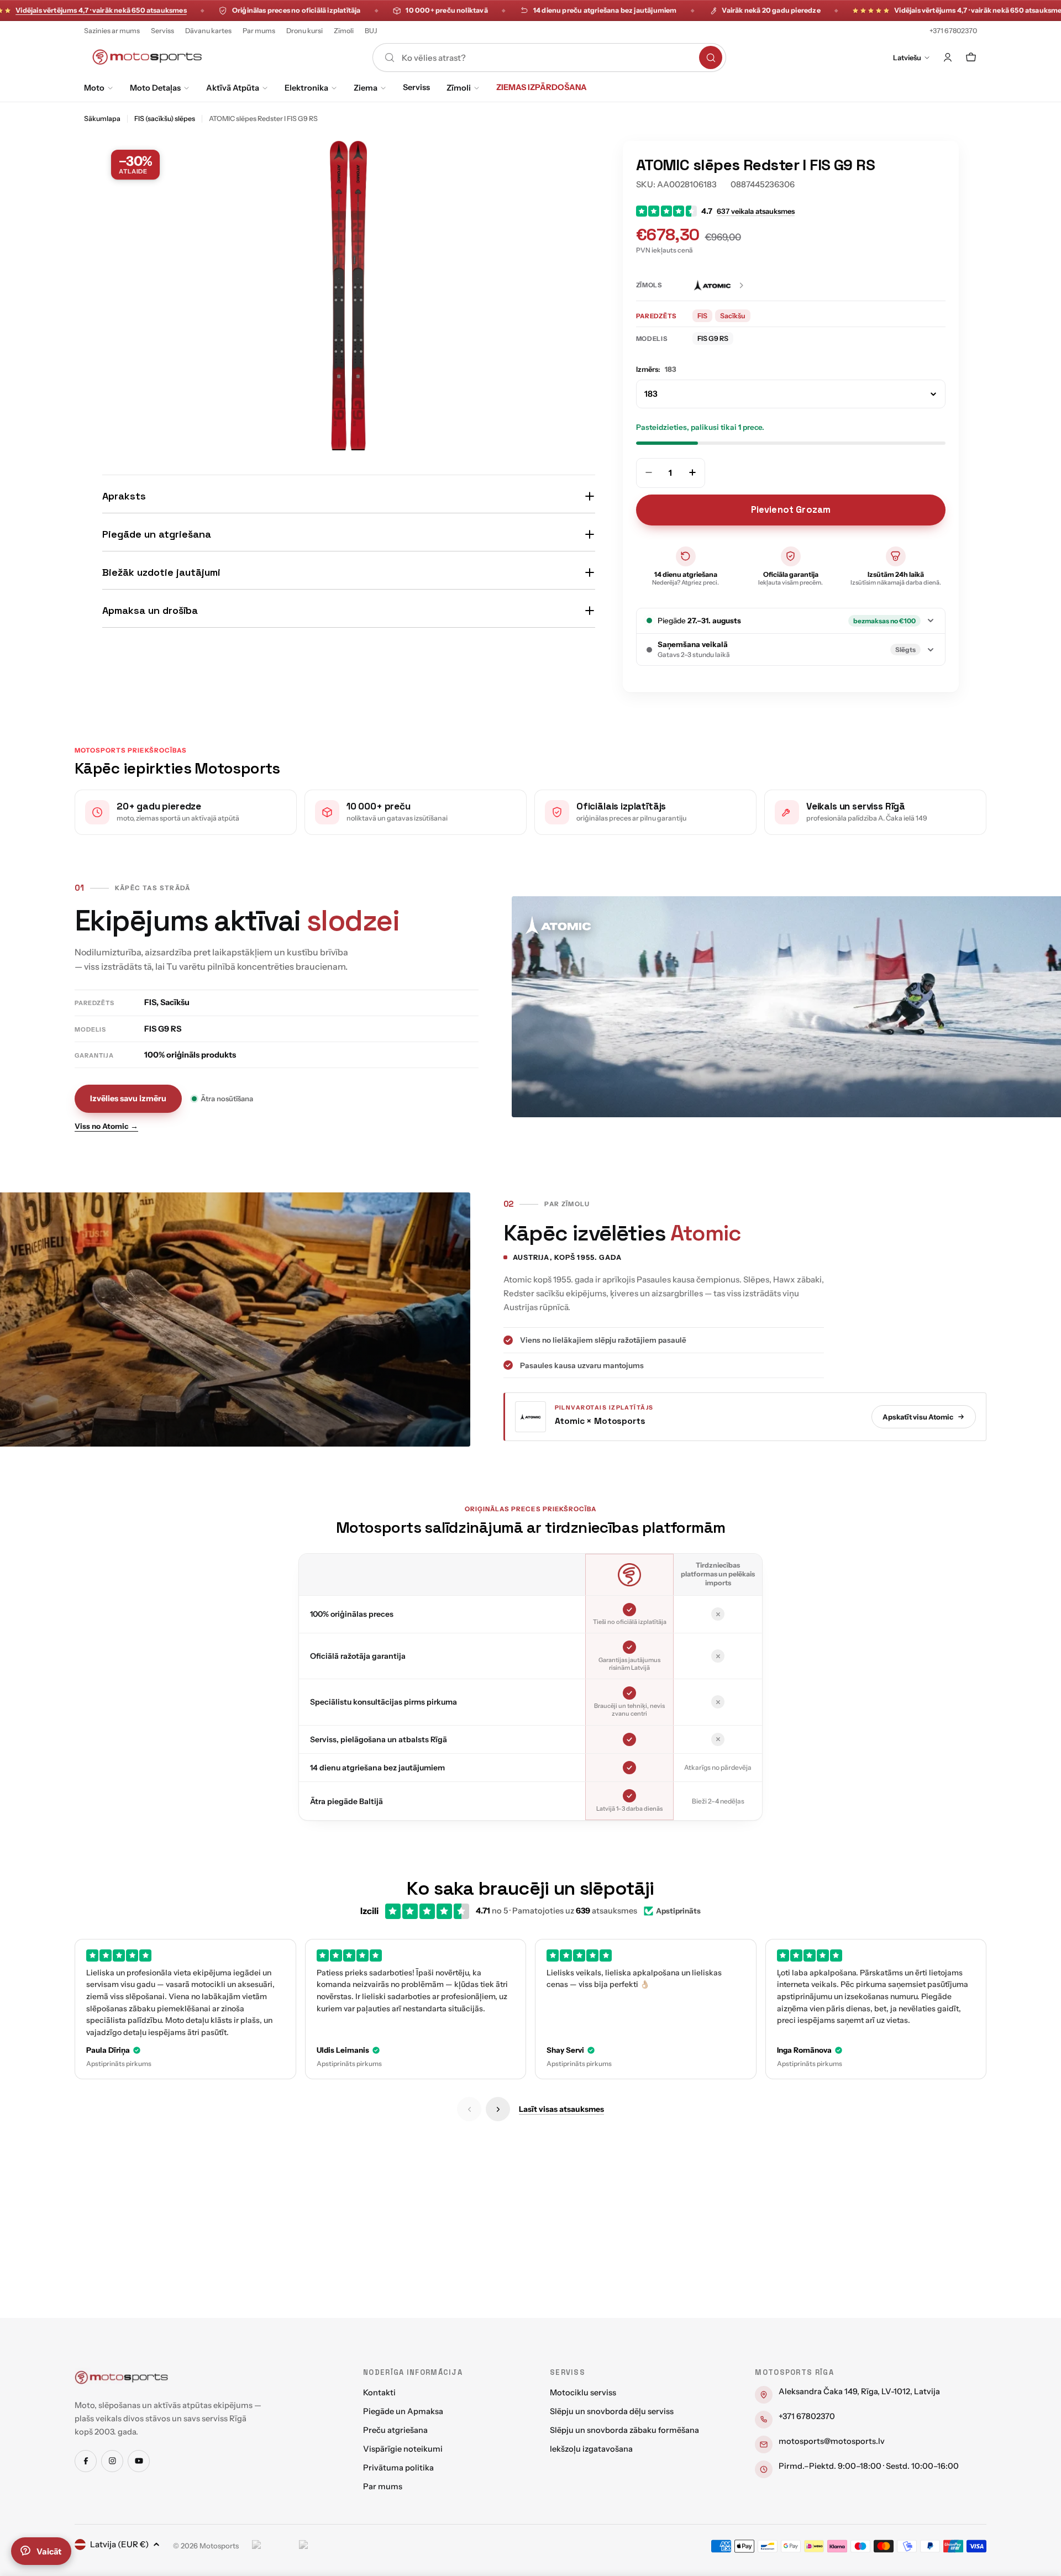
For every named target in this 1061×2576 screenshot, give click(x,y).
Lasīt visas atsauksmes (561, 2109)
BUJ (371, 31)
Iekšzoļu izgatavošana (591, 2449)
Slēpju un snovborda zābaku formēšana (624, 2430)
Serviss (162, 31)
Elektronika (306, 88)
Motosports (219, 2546)
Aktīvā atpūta (233, 88)
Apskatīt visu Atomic (918, 1417)
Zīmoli (344, 31)
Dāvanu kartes (208, 31)
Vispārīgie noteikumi (403, 2449)
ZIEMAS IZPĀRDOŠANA (542, 87)
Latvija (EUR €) (119, 2544)
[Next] (498, 2109)
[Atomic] (719, 285)
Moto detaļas (155, 88)
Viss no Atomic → (106, 1126)
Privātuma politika (398, 2468)
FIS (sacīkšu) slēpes (165, 119)
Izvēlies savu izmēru (128, 1098)
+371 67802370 (953, 31)
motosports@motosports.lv (832, 2441)
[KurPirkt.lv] (320, 2546)
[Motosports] (122, 2377)
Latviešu (907, 57)
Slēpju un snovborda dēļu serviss (612, 2411)
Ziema (366, 88)
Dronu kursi (304, 31)
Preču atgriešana (395, 2430)
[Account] (948, 57)
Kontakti (379, 2393)
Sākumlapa (102, 119)
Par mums (259, 31)
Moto (94, 88)
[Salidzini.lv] (273, 2546)
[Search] (711, 57)
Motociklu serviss (583, 2393)
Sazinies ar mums (112, 31)
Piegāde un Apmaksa (403, 2411)
